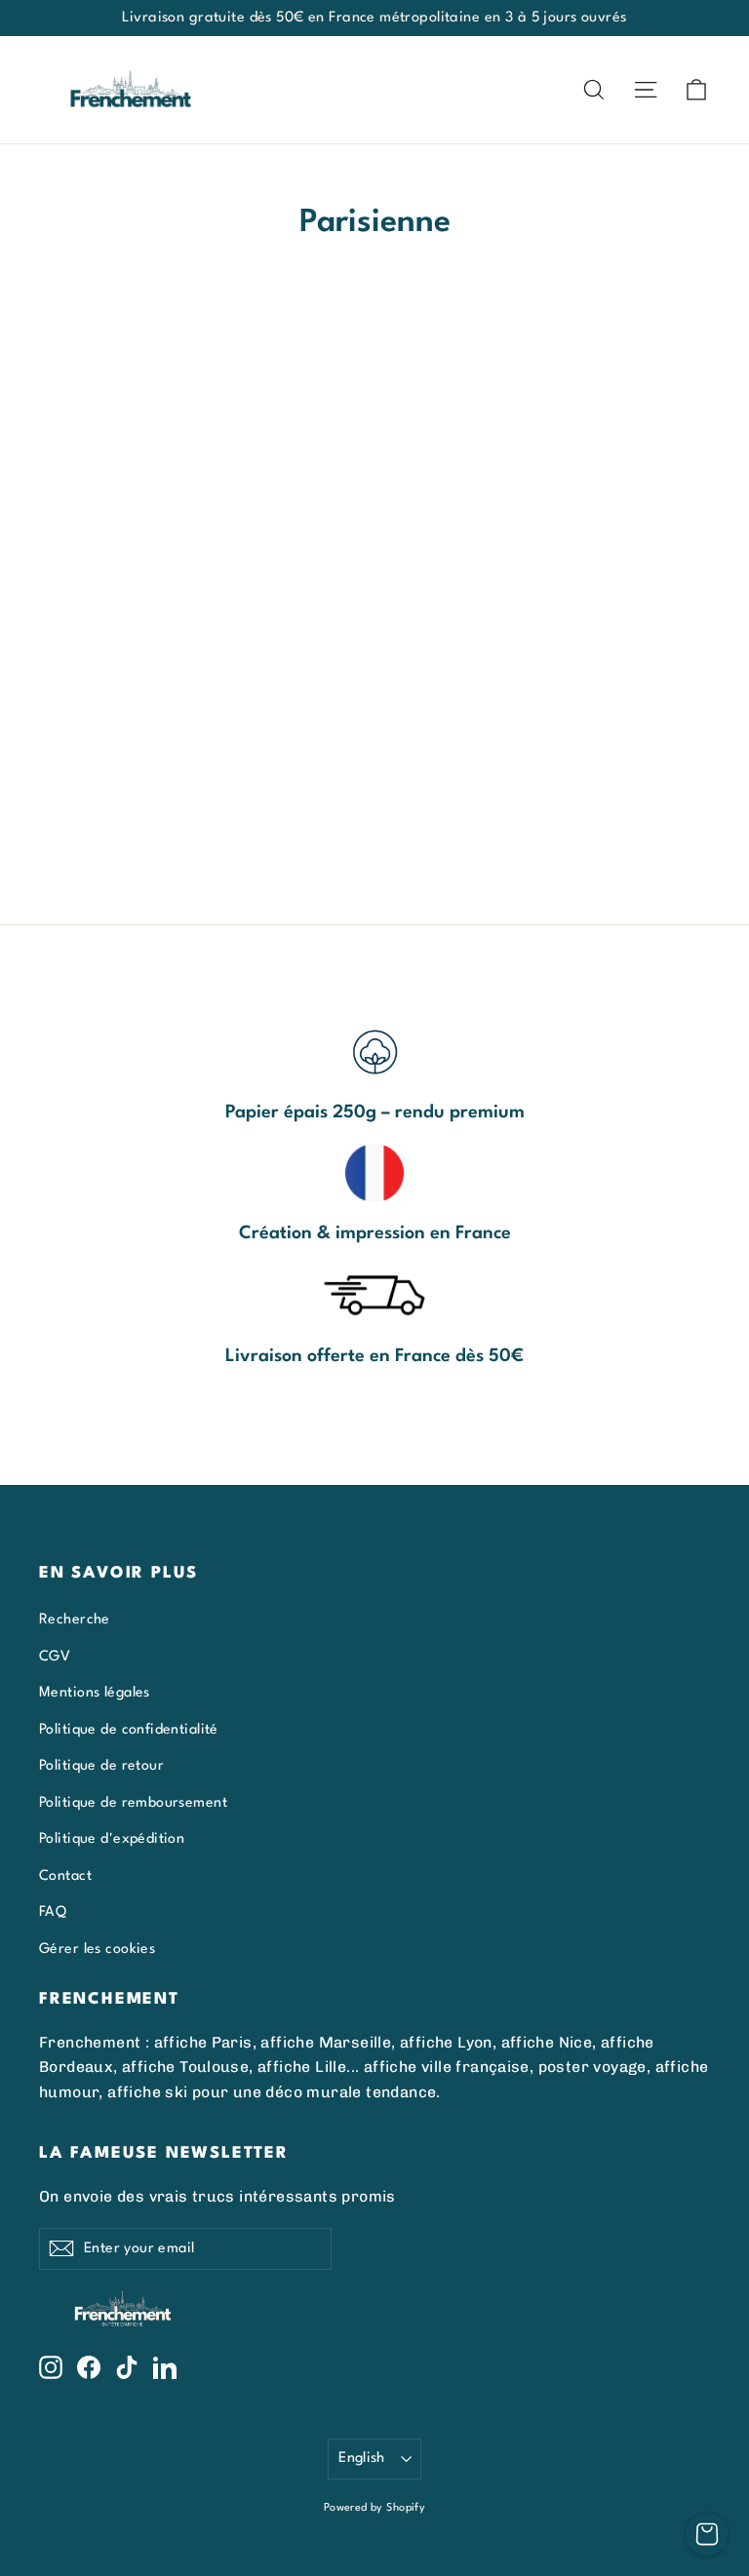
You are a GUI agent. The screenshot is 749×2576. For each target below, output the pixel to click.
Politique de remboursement (133, 1803)
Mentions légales (95, 1693)
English (362, 2458)
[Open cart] (707, 2534)
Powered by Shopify (375, 2508)
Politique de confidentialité (129, 1730)
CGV (55, 1657)
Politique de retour (101, 1766)
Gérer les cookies (97, 1949)
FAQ (53, 1912)
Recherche (75, 1620)
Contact (65, 1876)
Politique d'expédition (112, 1839)
